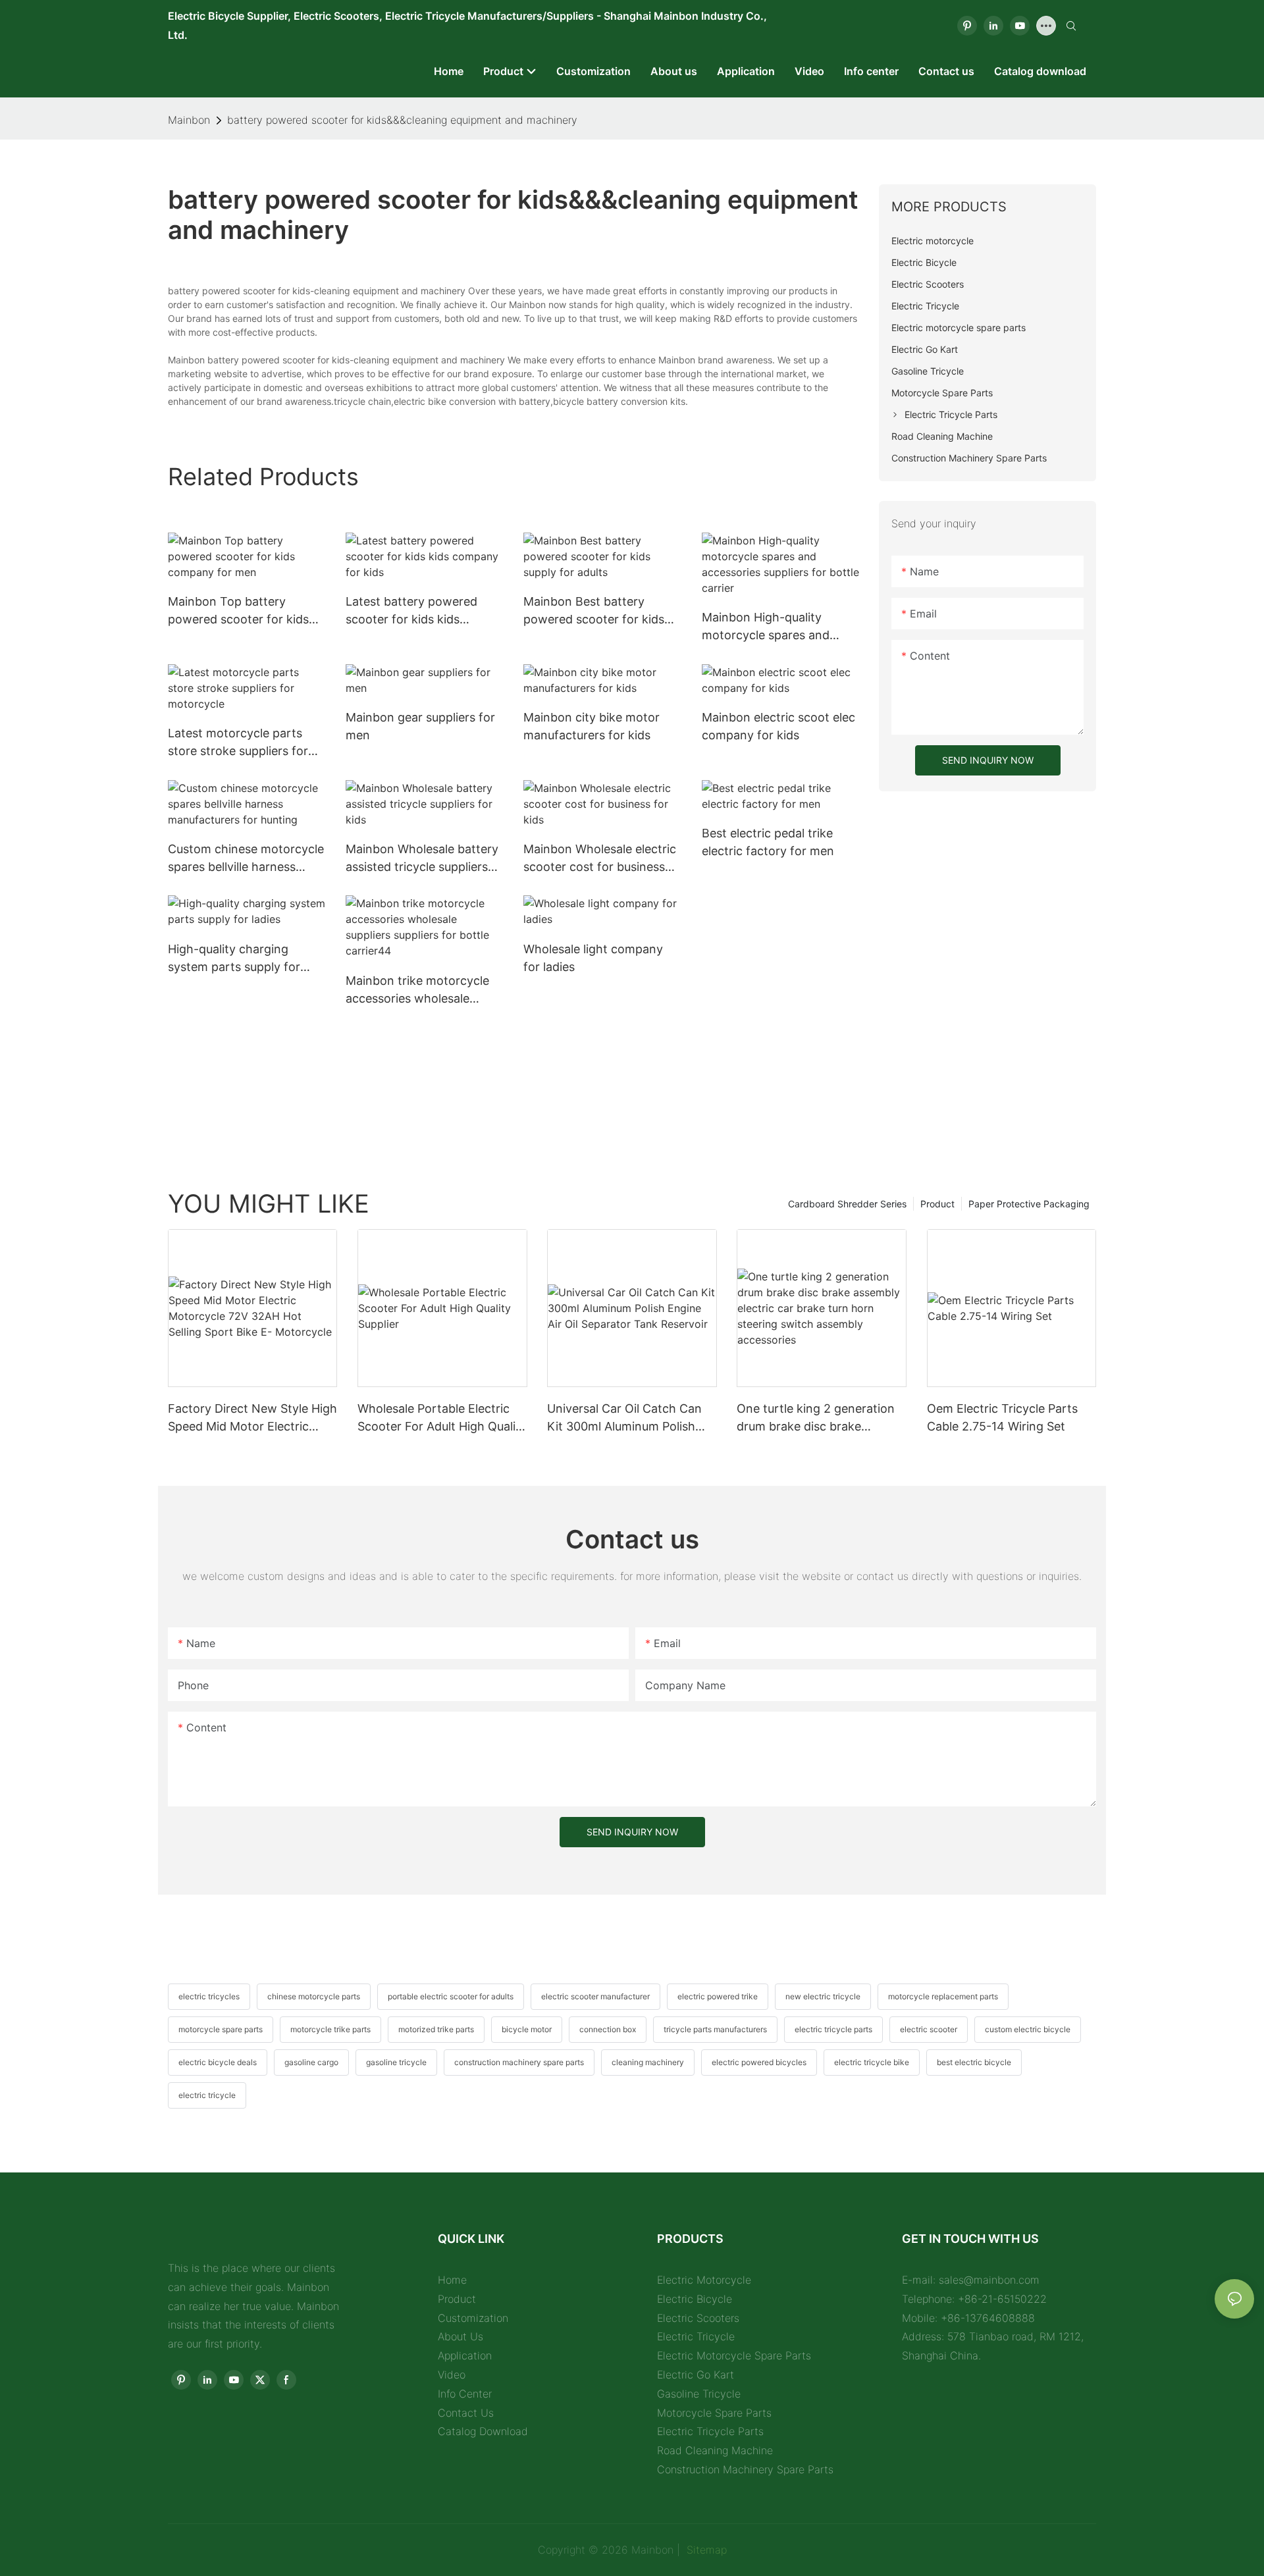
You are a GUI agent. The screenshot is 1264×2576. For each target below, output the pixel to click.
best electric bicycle (974, 2062)
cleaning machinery (648, 2062)
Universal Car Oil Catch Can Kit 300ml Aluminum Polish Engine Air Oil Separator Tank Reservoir (629, 1418)
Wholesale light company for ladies (593, 958)
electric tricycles (209, 1996)
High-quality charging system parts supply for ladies (234, 959)
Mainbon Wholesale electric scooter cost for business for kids (600, 859)
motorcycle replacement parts (943, 1996)
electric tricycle (207, 2095)
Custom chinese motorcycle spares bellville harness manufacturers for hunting (246, 859)
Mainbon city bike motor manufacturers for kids (592, 726)
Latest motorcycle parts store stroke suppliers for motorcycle (238, 743)
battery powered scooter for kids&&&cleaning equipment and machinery (402, 120)
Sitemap (705, 2550)
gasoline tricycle (396, 2062)
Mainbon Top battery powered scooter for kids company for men (238, 611)
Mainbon (189, 120)
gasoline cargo (311, 2062)
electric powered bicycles (759, 2062)
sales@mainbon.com (989, 2280)
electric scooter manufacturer (595, 1996)
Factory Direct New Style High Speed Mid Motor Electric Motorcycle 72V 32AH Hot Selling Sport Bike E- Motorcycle (252, 1418)
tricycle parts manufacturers (715, 2029)
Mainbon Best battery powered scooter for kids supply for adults (594, 611)
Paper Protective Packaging (1029, 1204)
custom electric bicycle (1028, 2029)
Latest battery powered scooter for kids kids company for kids (411, 611)
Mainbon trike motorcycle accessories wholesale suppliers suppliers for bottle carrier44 (417, 990)
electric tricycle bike (872, 2062)
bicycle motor (527, 2029)
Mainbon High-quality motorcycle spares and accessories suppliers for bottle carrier (771, 627)
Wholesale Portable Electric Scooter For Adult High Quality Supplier (442, 1418)
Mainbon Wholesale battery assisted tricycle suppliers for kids (422, 859)
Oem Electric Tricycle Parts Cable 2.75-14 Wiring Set (1002, 1417)
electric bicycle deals (218, 2062)
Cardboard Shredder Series (847, 1204)
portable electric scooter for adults (451, 1996)
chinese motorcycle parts (314, 1996)
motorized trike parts (436, 2029)
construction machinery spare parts (519, 2062)
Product (937, 1204)
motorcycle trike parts (330, 2029)
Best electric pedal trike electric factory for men (768, 842)
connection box (608, 2029)
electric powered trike (718, 1996)
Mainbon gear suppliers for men (420, 726)
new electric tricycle (823, 1996)
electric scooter (929, 2029)
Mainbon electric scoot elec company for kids (778, 726)
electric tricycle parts (833, 2029)
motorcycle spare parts (221, 2029)
